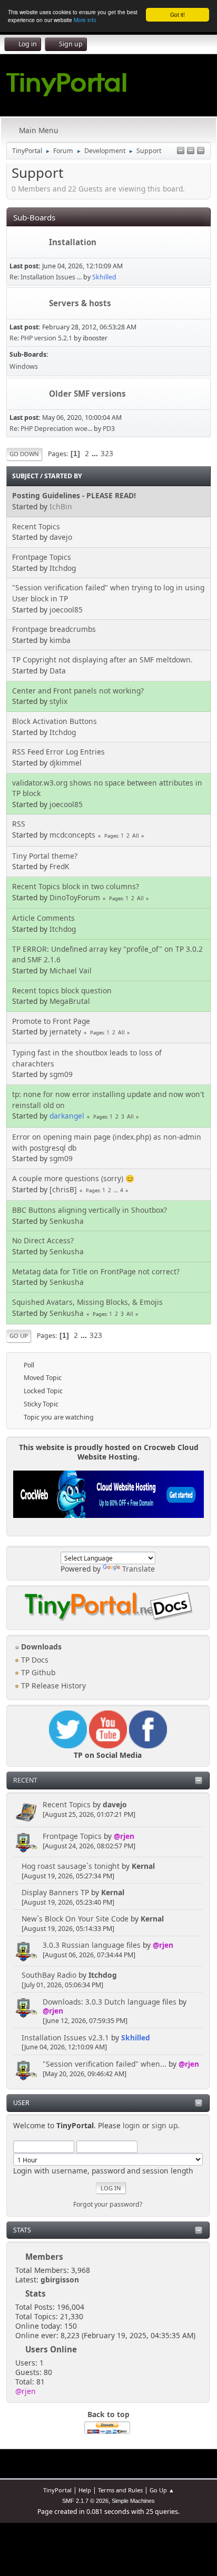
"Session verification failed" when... (105, 2064)
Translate (139, 1569)
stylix (58, 701)
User (21, 2103)
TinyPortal (57, 2490)
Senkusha (67, 1221)
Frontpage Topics (72, 1836)
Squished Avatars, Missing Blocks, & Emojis (87, 1302)
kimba (60, 640)
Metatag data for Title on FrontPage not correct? (96, 1271)
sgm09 (61, 1074)
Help (85, 2490)
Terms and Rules (120, 2490)
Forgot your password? (108, 2204)
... (96, 453)
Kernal (143, 1866)
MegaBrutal (70, 1001)
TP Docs (34, 1660)
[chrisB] (63, 1189)
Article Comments (43, 918)
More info (85, 20)
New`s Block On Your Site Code (75, 1919)
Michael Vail (71, 970)
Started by (63, 476)
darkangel (67, 1116)
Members (44, 2257)
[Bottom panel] (201, 151)
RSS (19, 824)
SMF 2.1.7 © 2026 (85, 2501)
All (136, 836)
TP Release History (52, 1686)
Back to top (108, 2414)
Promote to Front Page (51, 1021)
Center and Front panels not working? (78, 691)
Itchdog (103, 1975)
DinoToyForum (75, 897)
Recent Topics (67, 1804)
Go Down (24, 454)
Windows (24, 366)
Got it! (177, 14)
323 (107, 453)
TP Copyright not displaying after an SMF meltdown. (102, 660)
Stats (22, 2230)
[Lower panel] (191, 151)
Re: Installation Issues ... (46, 277)
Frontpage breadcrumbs (54, 629)
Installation (73, 242)
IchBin (61, 506)
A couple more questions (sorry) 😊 (73, 1178)
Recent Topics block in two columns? (76, 886)
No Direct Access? (43, 1240)
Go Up (19, 1336)
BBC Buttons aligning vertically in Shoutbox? (90, 1210)
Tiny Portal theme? (45, 856)
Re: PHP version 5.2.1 (41, 338)
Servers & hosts (80, 303)
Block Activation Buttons (55, 721)
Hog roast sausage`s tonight (71, 1866)
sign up (165, 2125)
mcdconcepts (72, 835)
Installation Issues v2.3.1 (65, 2037)
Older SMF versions (87, 394)
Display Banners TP (55, 1892)
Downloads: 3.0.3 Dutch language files (110, 2002)
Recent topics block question (62, 990)
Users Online (51, 2349)
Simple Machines (133, 2501)
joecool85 (66, 610)
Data (58, 671)
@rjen (124, 1836)
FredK (60, 866)
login (131, 2125)
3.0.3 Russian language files (92, 1945)
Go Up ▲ (162, 2490)
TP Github (37, 1672)
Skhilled (136, 2037)
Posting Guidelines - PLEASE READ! (74, 495)
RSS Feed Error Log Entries (58, 752)
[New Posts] (28, 243)
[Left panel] (181, 151)
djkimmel (66, 763)
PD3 (109, 429)
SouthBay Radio (49, 1975)
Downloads (40, 1647)
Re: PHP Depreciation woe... (51, 429)
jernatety (65, 1032)
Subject (25, 476)
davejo (115, 1804)
